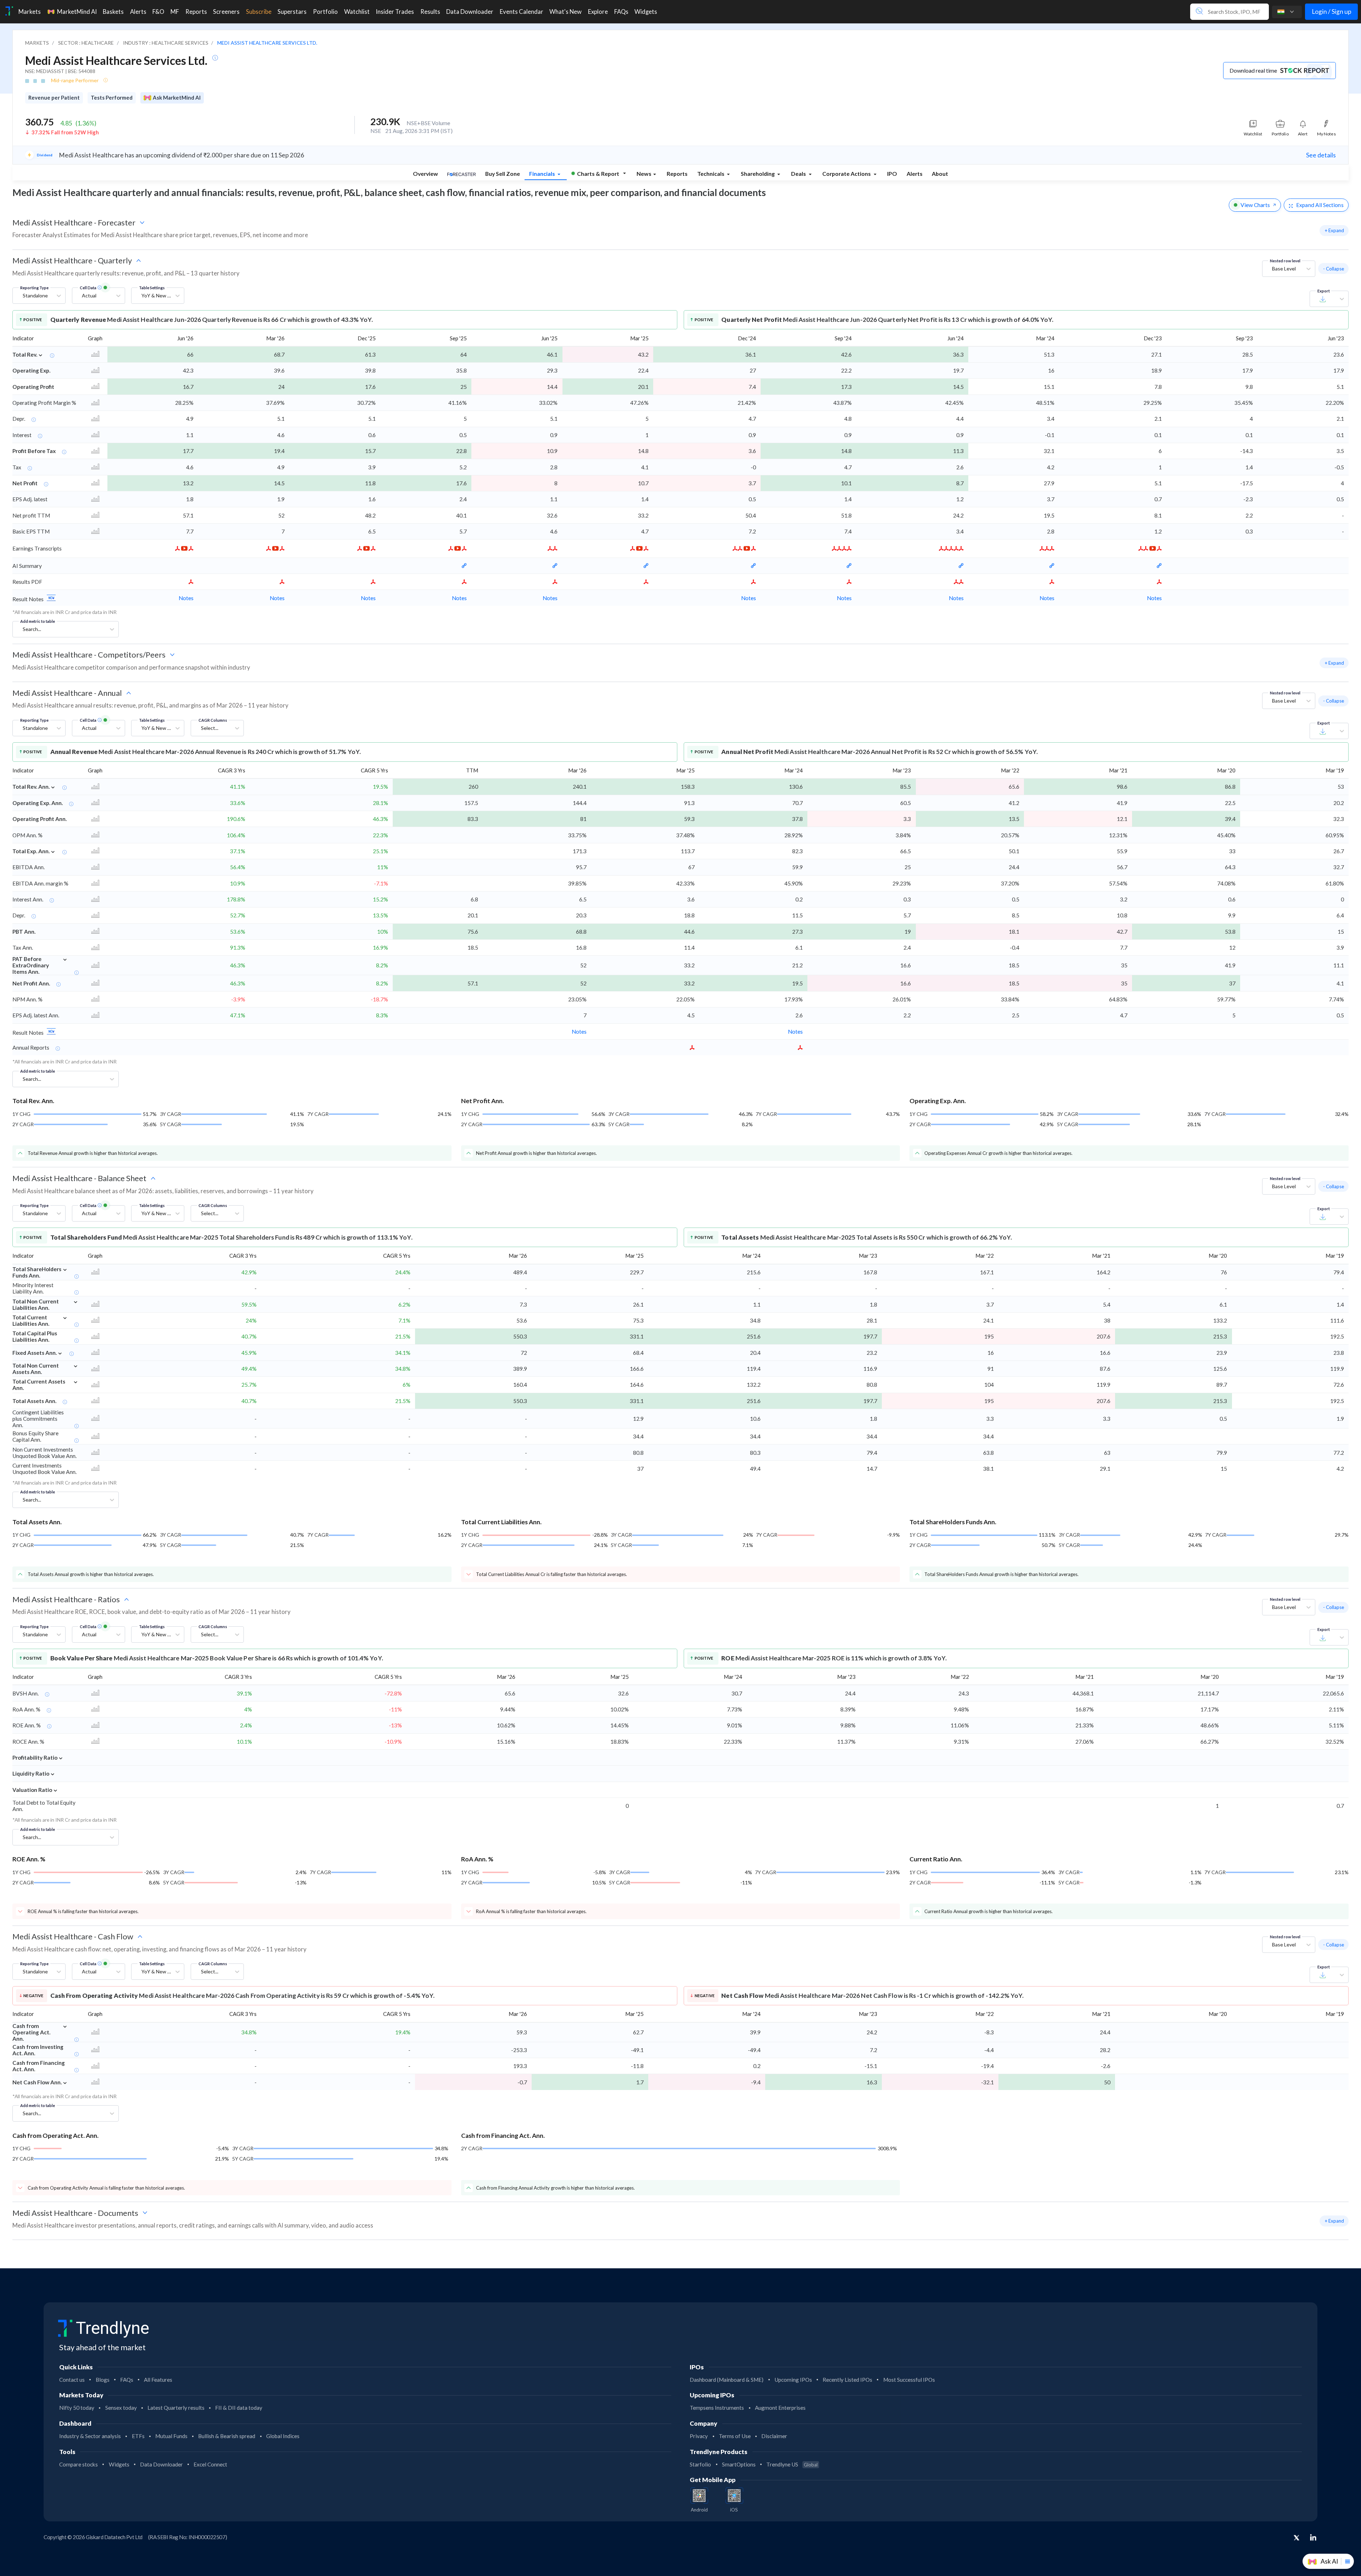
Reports (677, 174)
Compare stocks (79, 2464)
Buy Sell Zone (503, 174)
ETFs (138, 2436)
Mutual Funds (171, 2436)
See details (1321, 155)
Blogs (103, 2380)
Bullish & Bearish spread (227, 2436)
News (644, 174)
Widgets (119, 2464)
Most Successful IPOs (909, 2380)
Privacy (699, 2436)
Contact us (72, 2380)
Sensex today (121, 2408)
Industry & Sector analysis (90, 2436)
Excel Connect (210, 2464)
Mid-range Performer (75, 80)
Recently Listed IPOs (847, 2380)
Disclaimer (774, 2436)
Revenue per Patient (54, 97)
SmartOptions (739, 2464)
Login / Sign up (1332, 12)
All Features (158, 2380)
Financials (543, 174)
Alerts (915, 174)
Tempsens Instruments (717, 2408)
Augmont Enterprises (780, 2408)
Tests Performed (112, 97)
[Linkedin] (1313, 2537)
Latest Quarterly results (176, 2408)
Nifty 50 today (77, 2408)
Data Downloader (161, 2464)
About (940, 174)
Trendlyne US (792, 2464)
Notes (186, 598)
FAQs (127, 2380)
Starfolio (700, 2464)
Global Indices (283, 2436)
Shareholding (758, 174)
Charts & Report (598, 174)
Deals (799, 174)
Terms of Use (735, 2436)
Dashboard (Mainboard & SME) (727, 2380)
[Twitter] (1296, 2538)
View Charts (1255, 205)
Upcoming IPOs (793, 2380)
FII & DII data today (239, 2408)
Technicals (711, 174)
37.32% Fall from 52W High (65, 132)
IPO (892, 174)
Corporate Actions (847, 174)
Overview (425, 174)
